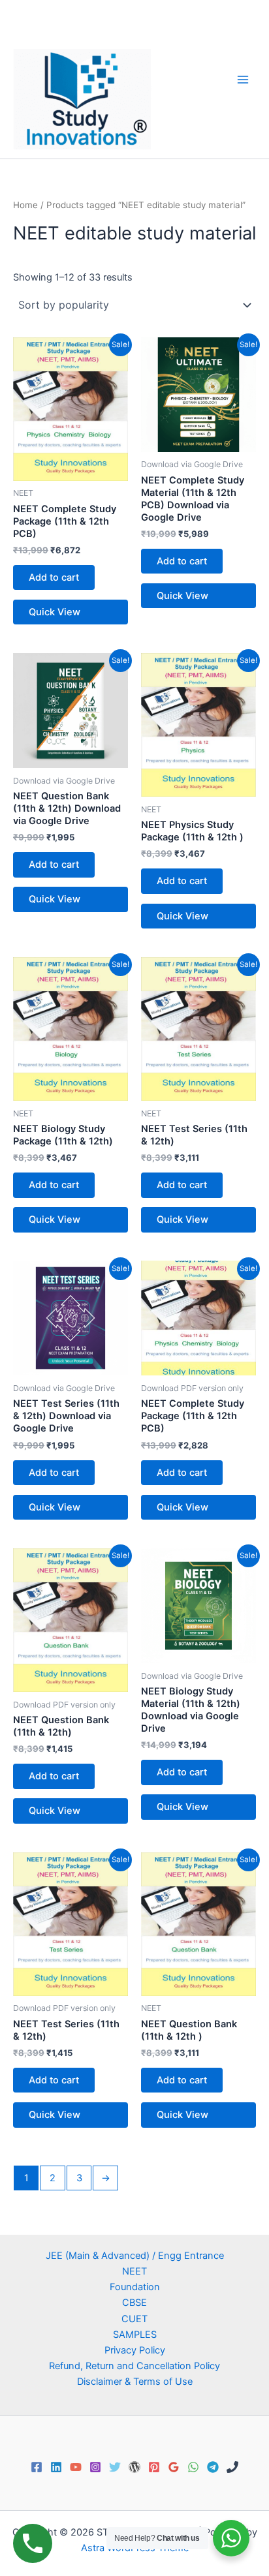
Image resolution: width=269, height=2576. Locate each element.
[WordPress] (134, 2467)
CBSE (134, 2303)
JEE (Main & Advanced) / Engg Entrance (135, 2256)
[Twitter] (115, 2467)
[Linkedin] (56, 2467)
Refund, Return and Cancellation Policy (134, 2366)
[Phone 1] (232, 2467)
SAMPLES (135, 2335)
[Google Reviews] (174, 2467)
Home (25, 205)
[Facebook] (37, 2467)
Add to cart (54, 577)
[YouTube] (76, 2467)
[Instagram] (95, 2467)
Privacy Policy (135, 2350)
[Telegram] (213, 2467)
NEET (134, 2271)
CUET (134, 2319)
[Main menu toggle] (243, 79)
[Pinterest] (154, 2467)
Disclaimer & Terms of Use (135, 2382)
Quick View (55, 612)
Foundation (135, 2287)
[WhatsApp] (193, 2467)
